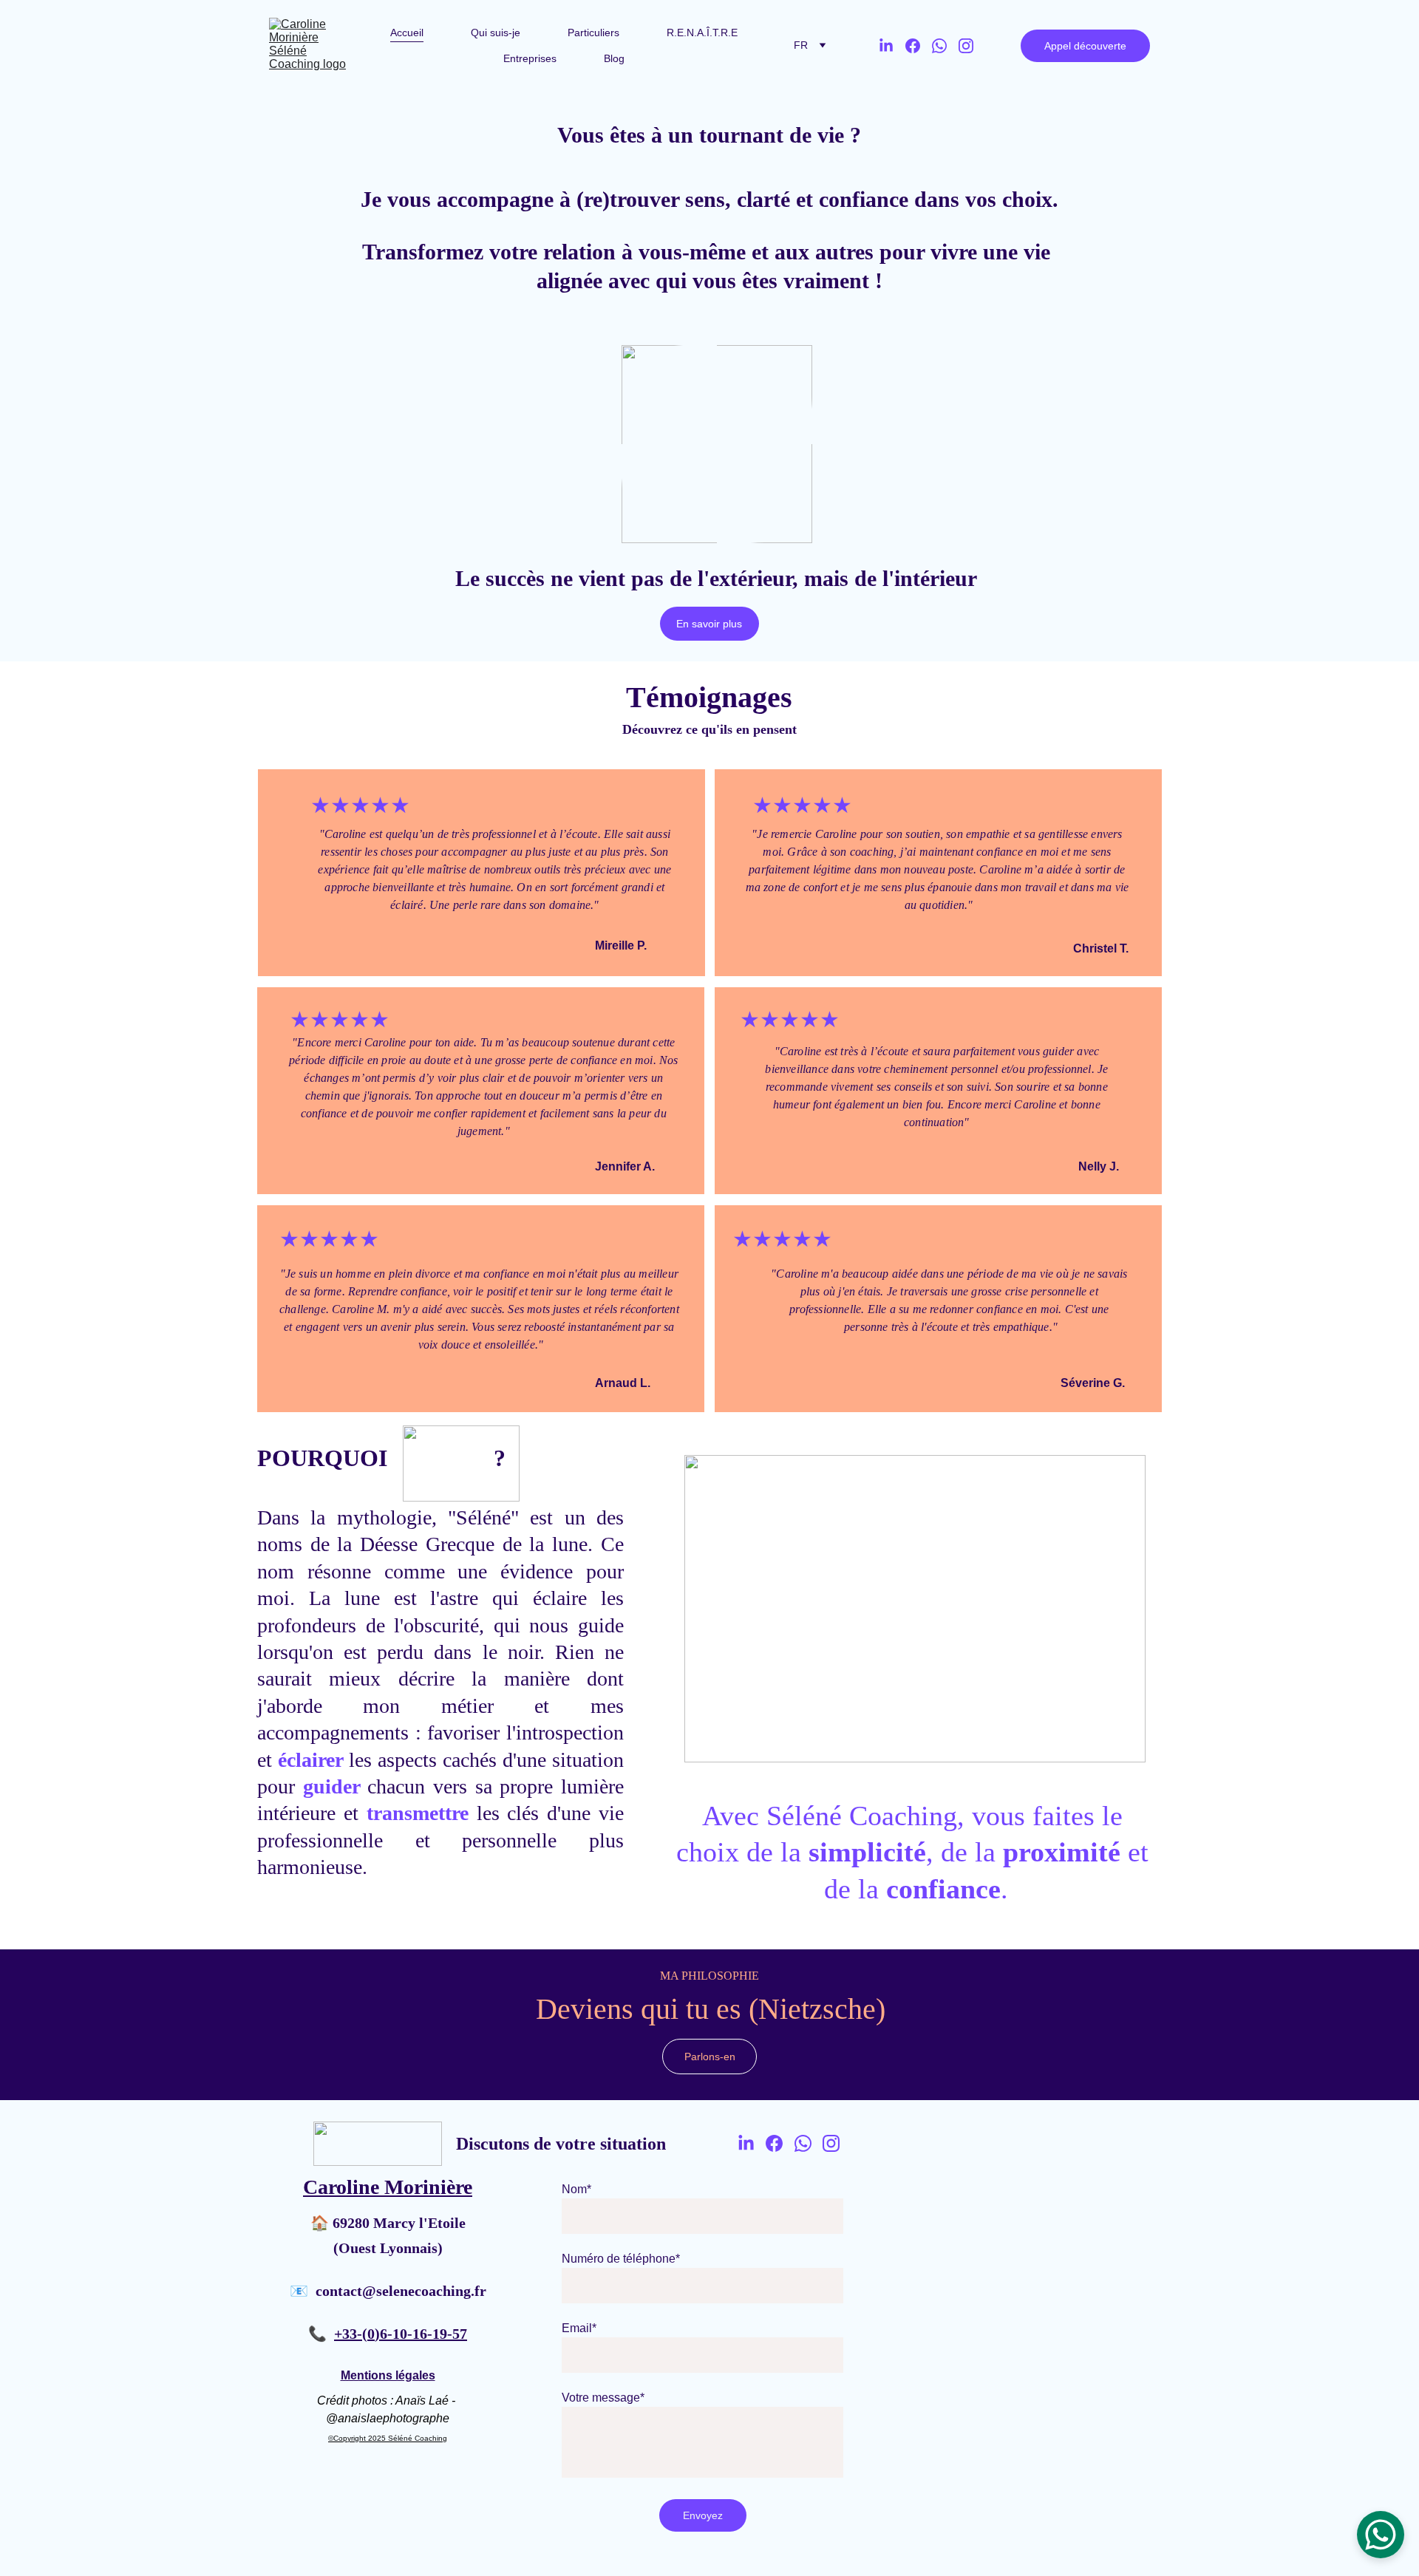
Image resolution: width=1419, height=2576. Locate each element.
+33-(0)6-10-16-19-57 (401, 2334)
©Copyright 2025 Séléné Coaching (388, 2438)
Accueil (407, 33)
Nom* (576, 2189)
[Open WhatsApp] (1381, 2535)
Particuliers (593, 33)
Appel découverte (1085, 46)
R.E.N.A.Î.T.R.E (702, 33)
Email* (579, 2328)
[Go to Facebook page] (919, 46)
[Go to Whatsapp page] (945, 46)
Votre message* (603, 2398)
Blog (614, 58)
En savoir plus (709, 624)
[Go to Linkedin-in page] (892, 46)
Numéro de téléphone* (621, 2259)
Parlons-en (710, 2057)
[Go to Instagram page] (966, 46)
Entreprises (530, 58)
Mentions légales (388, 2375)
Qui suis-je (496, 33)
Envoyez (703, 2515)
